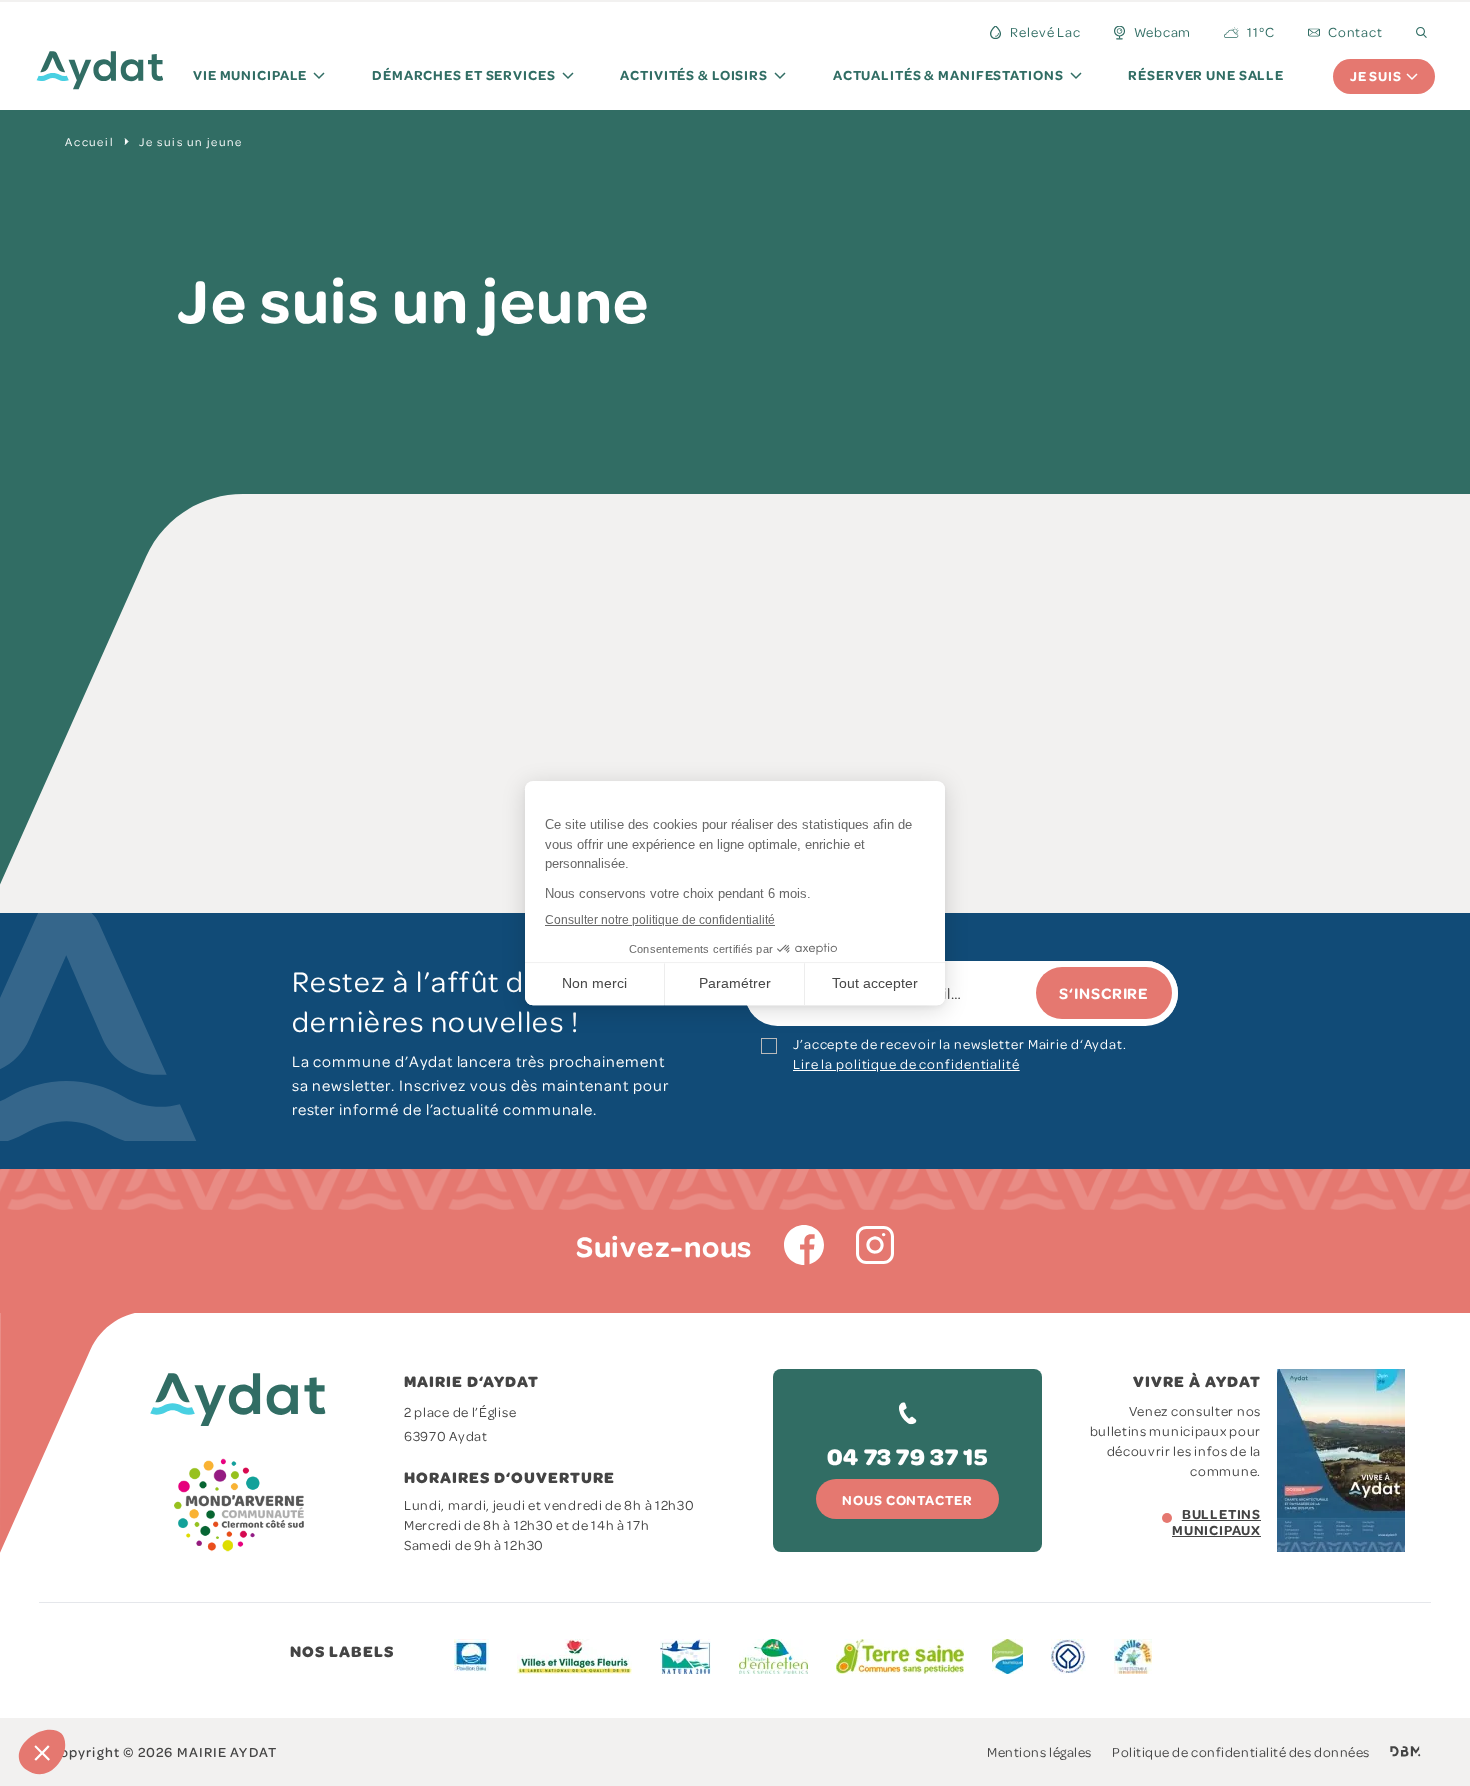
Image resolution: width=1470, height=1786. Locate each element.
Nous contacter (907, 1499)
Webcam (1162, 31)
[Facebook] (804, 1245)
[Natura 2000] (685, 1656)
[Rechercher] (1421, 32)
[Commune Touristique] (1007, 1656)
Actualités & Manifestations (948, 74)
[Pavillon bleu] (471, 1656)
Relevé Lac (1045, 31)
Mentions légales (1039, 1751)
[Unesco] (1068, 1656)
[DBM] (1406, 1751)
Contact (1355, 31)
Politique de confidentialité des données (1241, 1751)
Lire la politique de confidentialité (906, 1063)
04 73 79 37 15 (907, 1455)
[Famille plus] (1133, 1656)
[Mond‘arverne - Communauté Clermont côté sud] (241, 1504)
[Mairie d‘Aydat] (100, 74)
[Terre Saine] (900, 1656)
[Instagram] (875, 1245)
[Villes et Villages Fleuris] (574, 1656)
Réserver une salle (1206, 74)
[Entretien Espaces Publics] (773, 1656)
